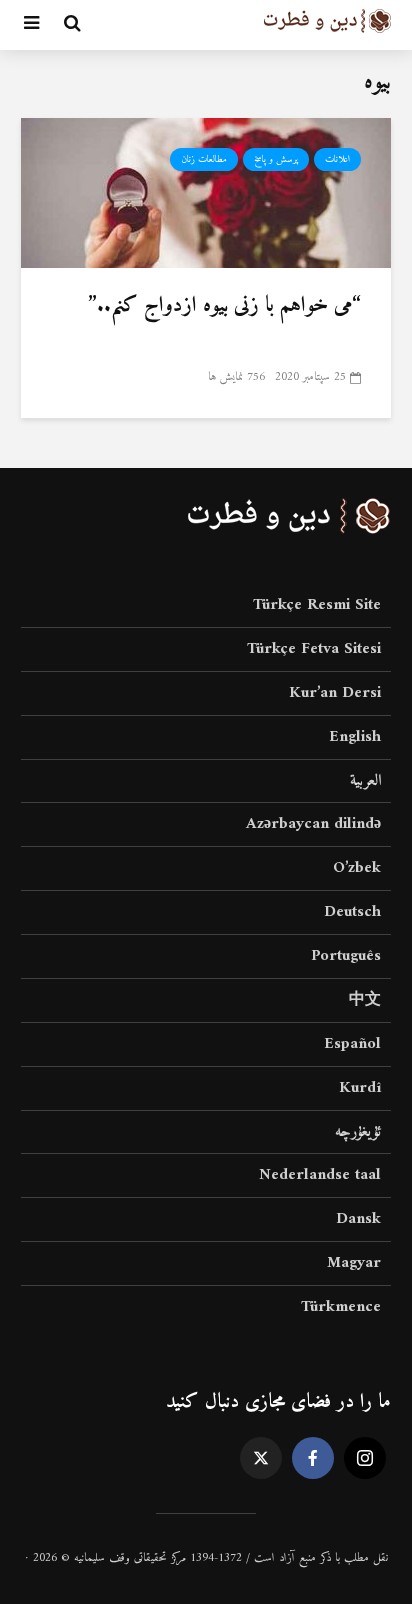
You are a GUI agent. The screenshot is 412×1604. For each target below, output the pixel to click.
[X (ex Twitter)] (261, 1458)
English (355, 737)
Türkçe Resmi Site (317, 606)
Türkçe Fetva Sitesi (314, 649)
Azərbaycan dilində (313, 824)
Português (346, 956)
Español (352, 1044)
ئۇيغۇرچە (358, 1132)
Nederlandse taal (320, 1175)
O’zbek (357, 868)
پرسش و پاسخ (276, 159)
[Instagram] (365, 1458)
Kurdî (360, 1088)
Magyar (354, 1263)
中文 (365, 1000)
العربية (365, 781)
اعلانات (337, 159)
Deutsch (352, 912)
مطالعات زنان (204, 159)
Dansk (358, 1219)
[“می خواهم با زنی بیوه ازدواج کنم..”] (206, 192)
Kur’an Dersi (335, 693)
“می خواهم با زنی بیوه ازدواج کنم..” (224, 306)
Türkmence (341, 1307)
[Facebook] (313, 1458)
